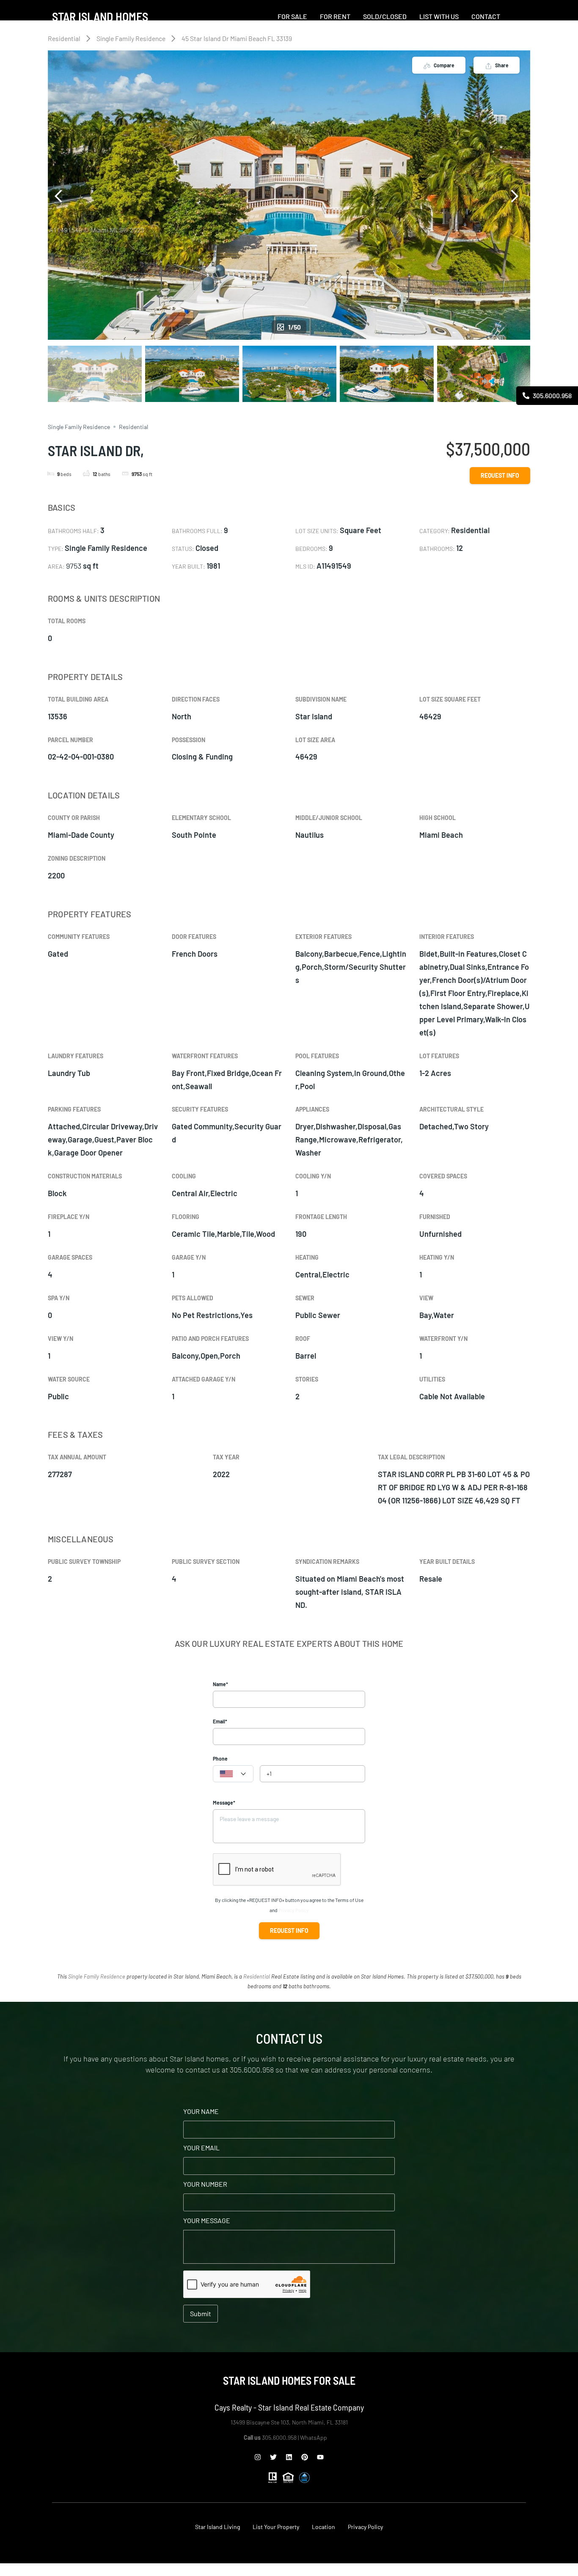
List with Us (439, 17)
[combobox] (233, 1774)
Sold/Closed (385, 17)
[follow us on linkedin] (568, 553)
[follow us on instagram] (258, 2457)
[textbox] (233, 1774)
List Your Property (276, 2527)
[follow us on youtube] (320, 2457)
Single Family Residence (131, 38)
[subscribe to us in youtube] (568, 578)
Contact (486, 17)
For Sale (292, 17)
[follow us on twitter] (273, 2457)
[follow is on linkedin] (289, 2457)
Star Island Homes (100, 17)
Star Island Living (217, 2527)
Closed (207, 548)
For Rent (335, 17)
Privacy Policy (294, 1910)
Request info (500, 475)
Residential (64, 38)
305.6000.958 (552, 395)
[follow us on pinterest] (305, 2457)
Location (323, 2527)
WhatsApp (314, 2437)
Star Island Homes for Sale (289, 2380)
